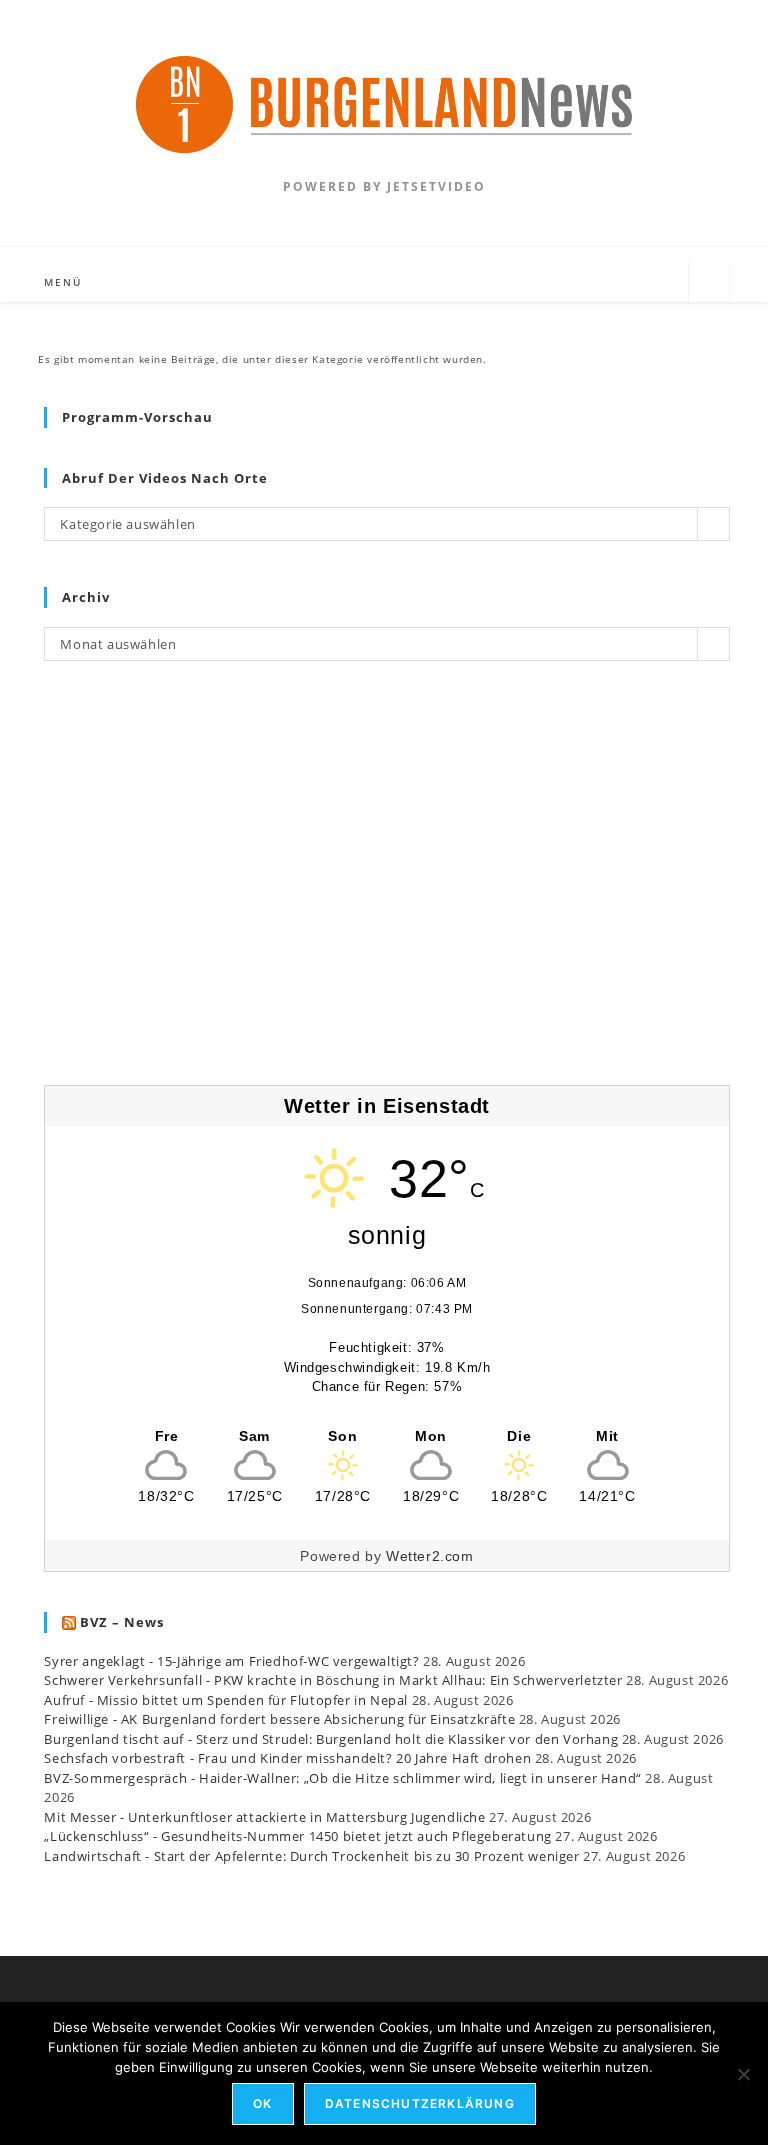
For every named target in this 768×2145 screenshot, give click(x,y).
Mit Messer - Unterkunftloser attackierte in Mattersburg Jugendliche (264, 1817)
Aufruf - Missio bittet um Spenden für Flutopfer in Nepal (226, 1700)
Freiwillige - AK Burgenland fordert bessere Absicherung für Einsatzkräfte (279, 1719)
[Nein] (743, 2074)
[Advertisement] (386, 885)
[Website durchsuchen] (709, 282)
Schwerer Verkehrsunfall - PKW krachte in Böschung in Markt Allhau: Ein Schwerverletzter (333, 1680)
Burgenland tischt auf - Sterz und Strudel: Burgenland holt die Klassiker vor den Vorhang (331, 1739)
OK (262, 2103)
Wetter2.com (430, 1556)
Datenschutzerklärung (420, 2103)
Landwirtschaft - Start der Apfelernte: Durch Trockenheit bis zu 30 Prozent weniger (311, 1856)
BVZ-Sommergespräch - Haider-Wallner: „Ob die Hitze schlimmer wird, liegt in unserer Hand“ (342, 1778)
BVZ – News (122, 1622)
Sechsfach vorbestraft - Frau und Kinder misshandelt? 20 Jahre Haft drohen (287, 1758)
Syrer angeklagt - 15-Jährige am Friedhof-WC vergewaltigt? (231, 1661)
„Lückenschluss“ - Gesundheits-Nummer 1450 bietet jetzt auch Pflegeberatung (297, 1836)
